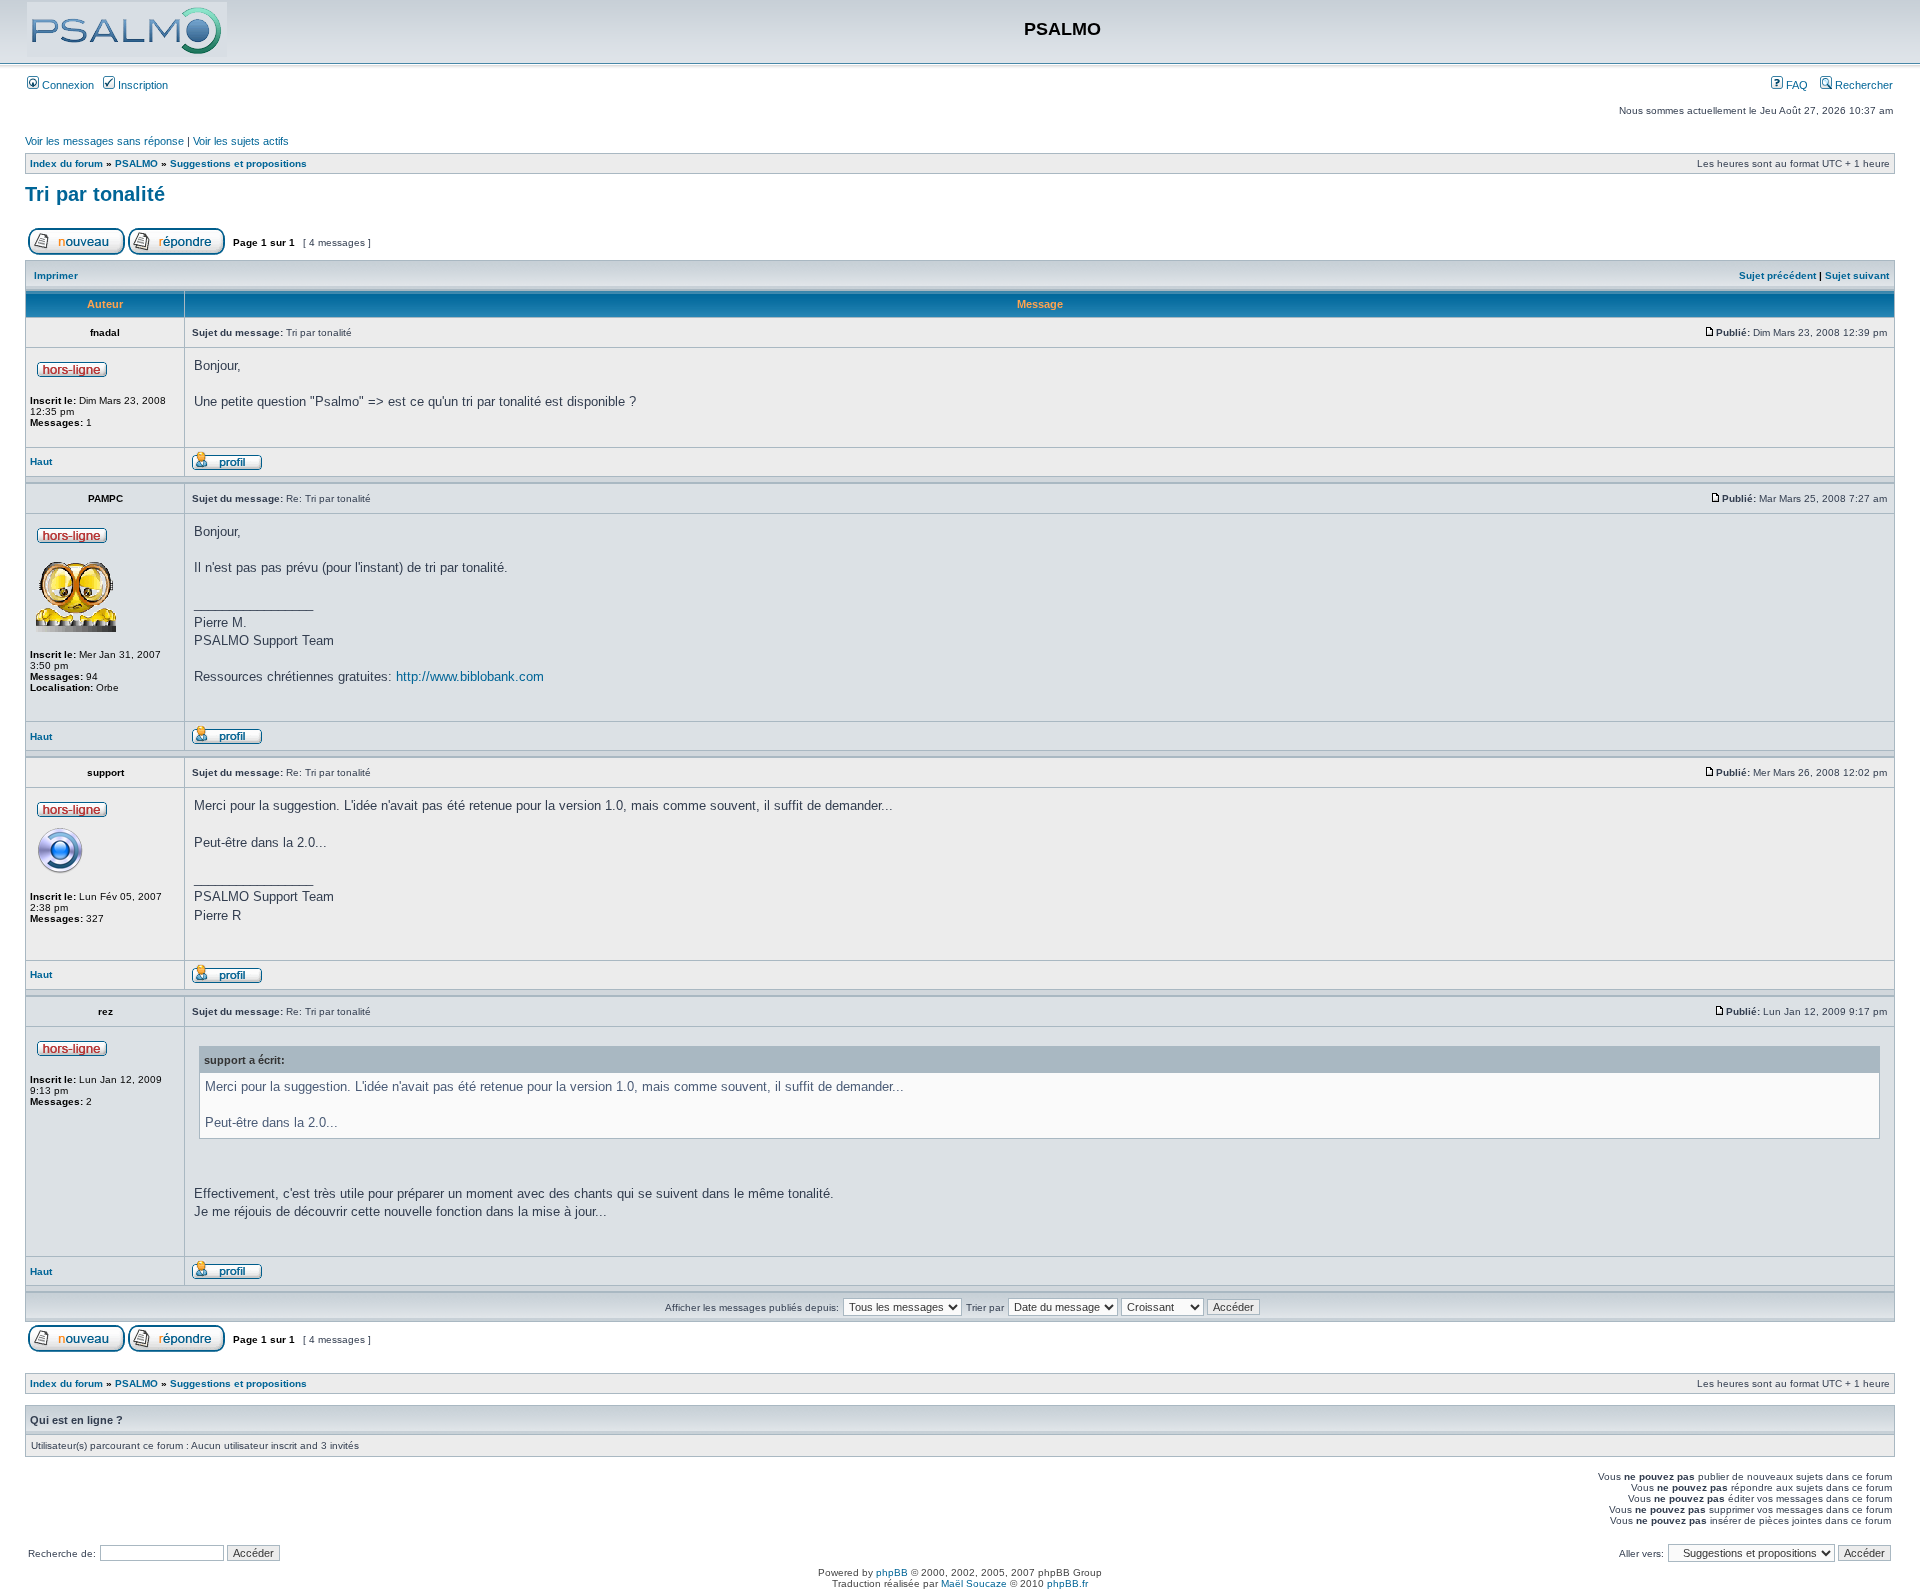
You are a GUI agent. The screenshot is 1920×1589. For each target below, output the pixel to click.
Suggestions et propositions (238, 163)
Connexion (66, 85)
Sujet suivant (1857, 275)
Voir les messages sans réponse (104, 141)
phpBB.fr (1067, 1583)
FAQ (1795, 85)
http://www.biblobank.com (470, 676)
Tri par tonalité (95, 194)
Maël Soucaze (974, 1583)
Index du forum (66, 163)
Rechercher (1862, 85)
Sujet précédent (1777, 275)
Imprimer (56, 275)
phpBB (892, 1572)
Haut (41, 461)
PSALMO (136, 163)
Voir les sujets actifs (241, 141)
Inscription (141, 85)
